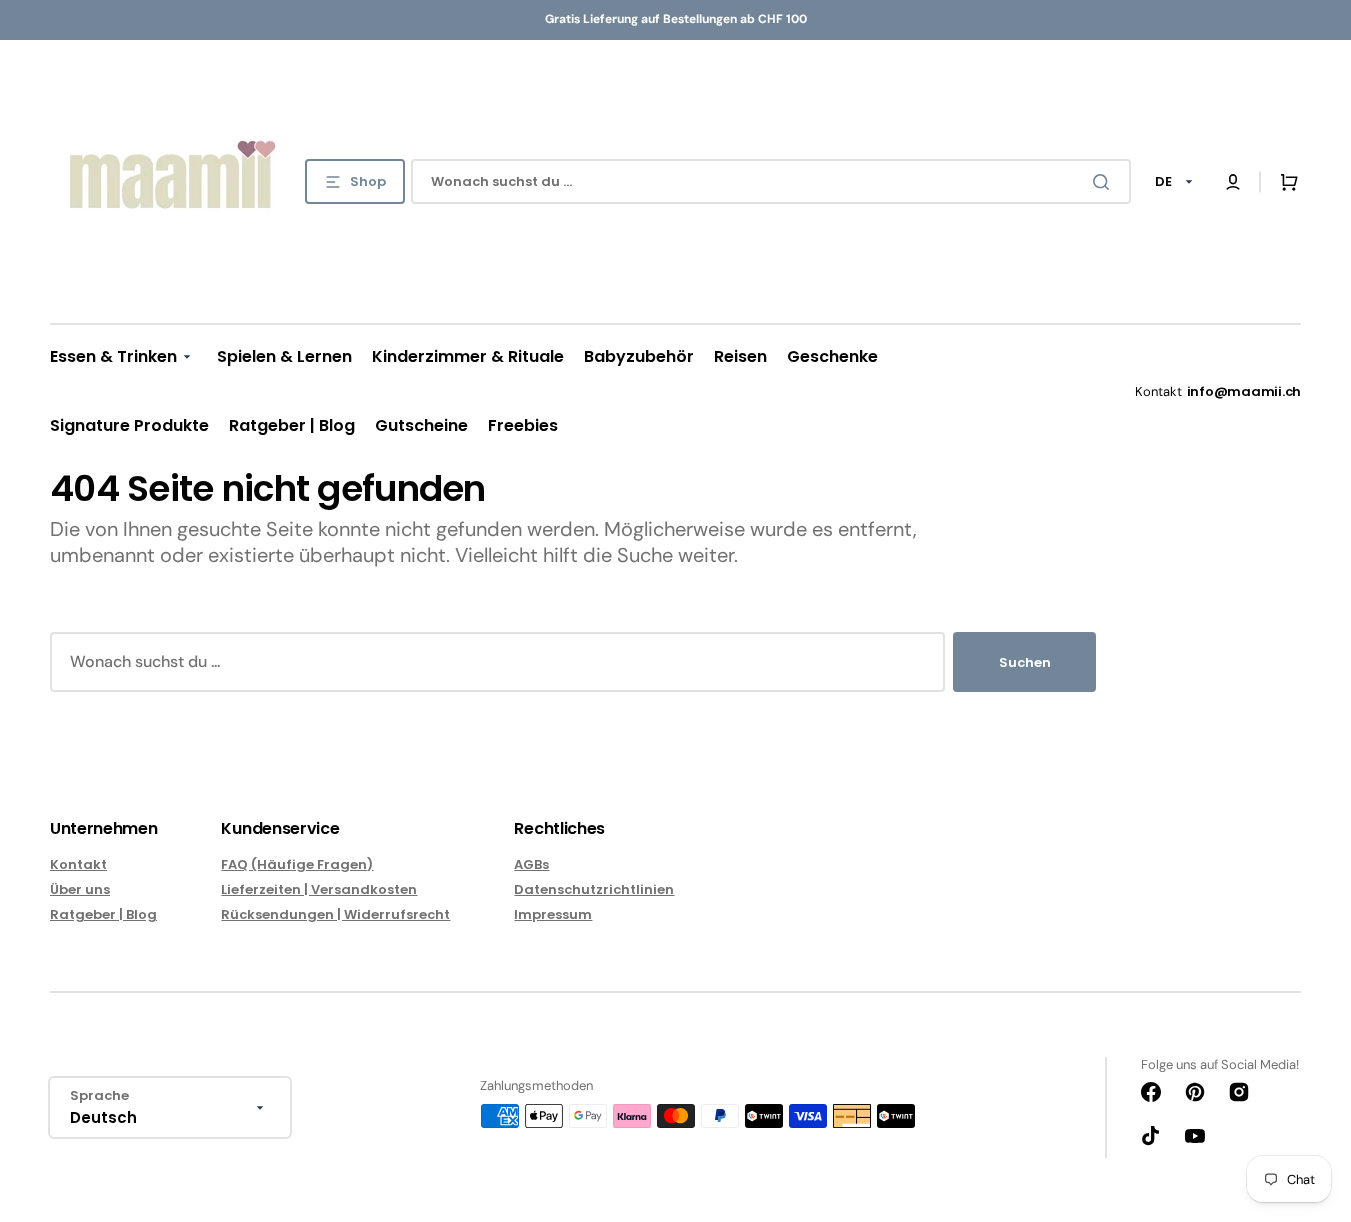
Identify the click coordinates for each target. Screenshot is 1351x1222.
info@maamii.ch (1244, 391)
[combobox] (771, 181)
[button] (1233, 182)
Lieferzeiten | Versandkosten (319, 889)
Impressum (553, 914)
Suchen (1025, 662)
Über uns (80, 889)
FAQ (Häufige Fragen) (297, 865)
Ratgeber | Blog (103, 914)
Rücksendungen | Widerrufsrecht (335, 914)
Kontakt (78, 865)
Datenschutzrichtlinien (594, 889)
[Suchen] (1105, 182)
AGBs (531, 865)
